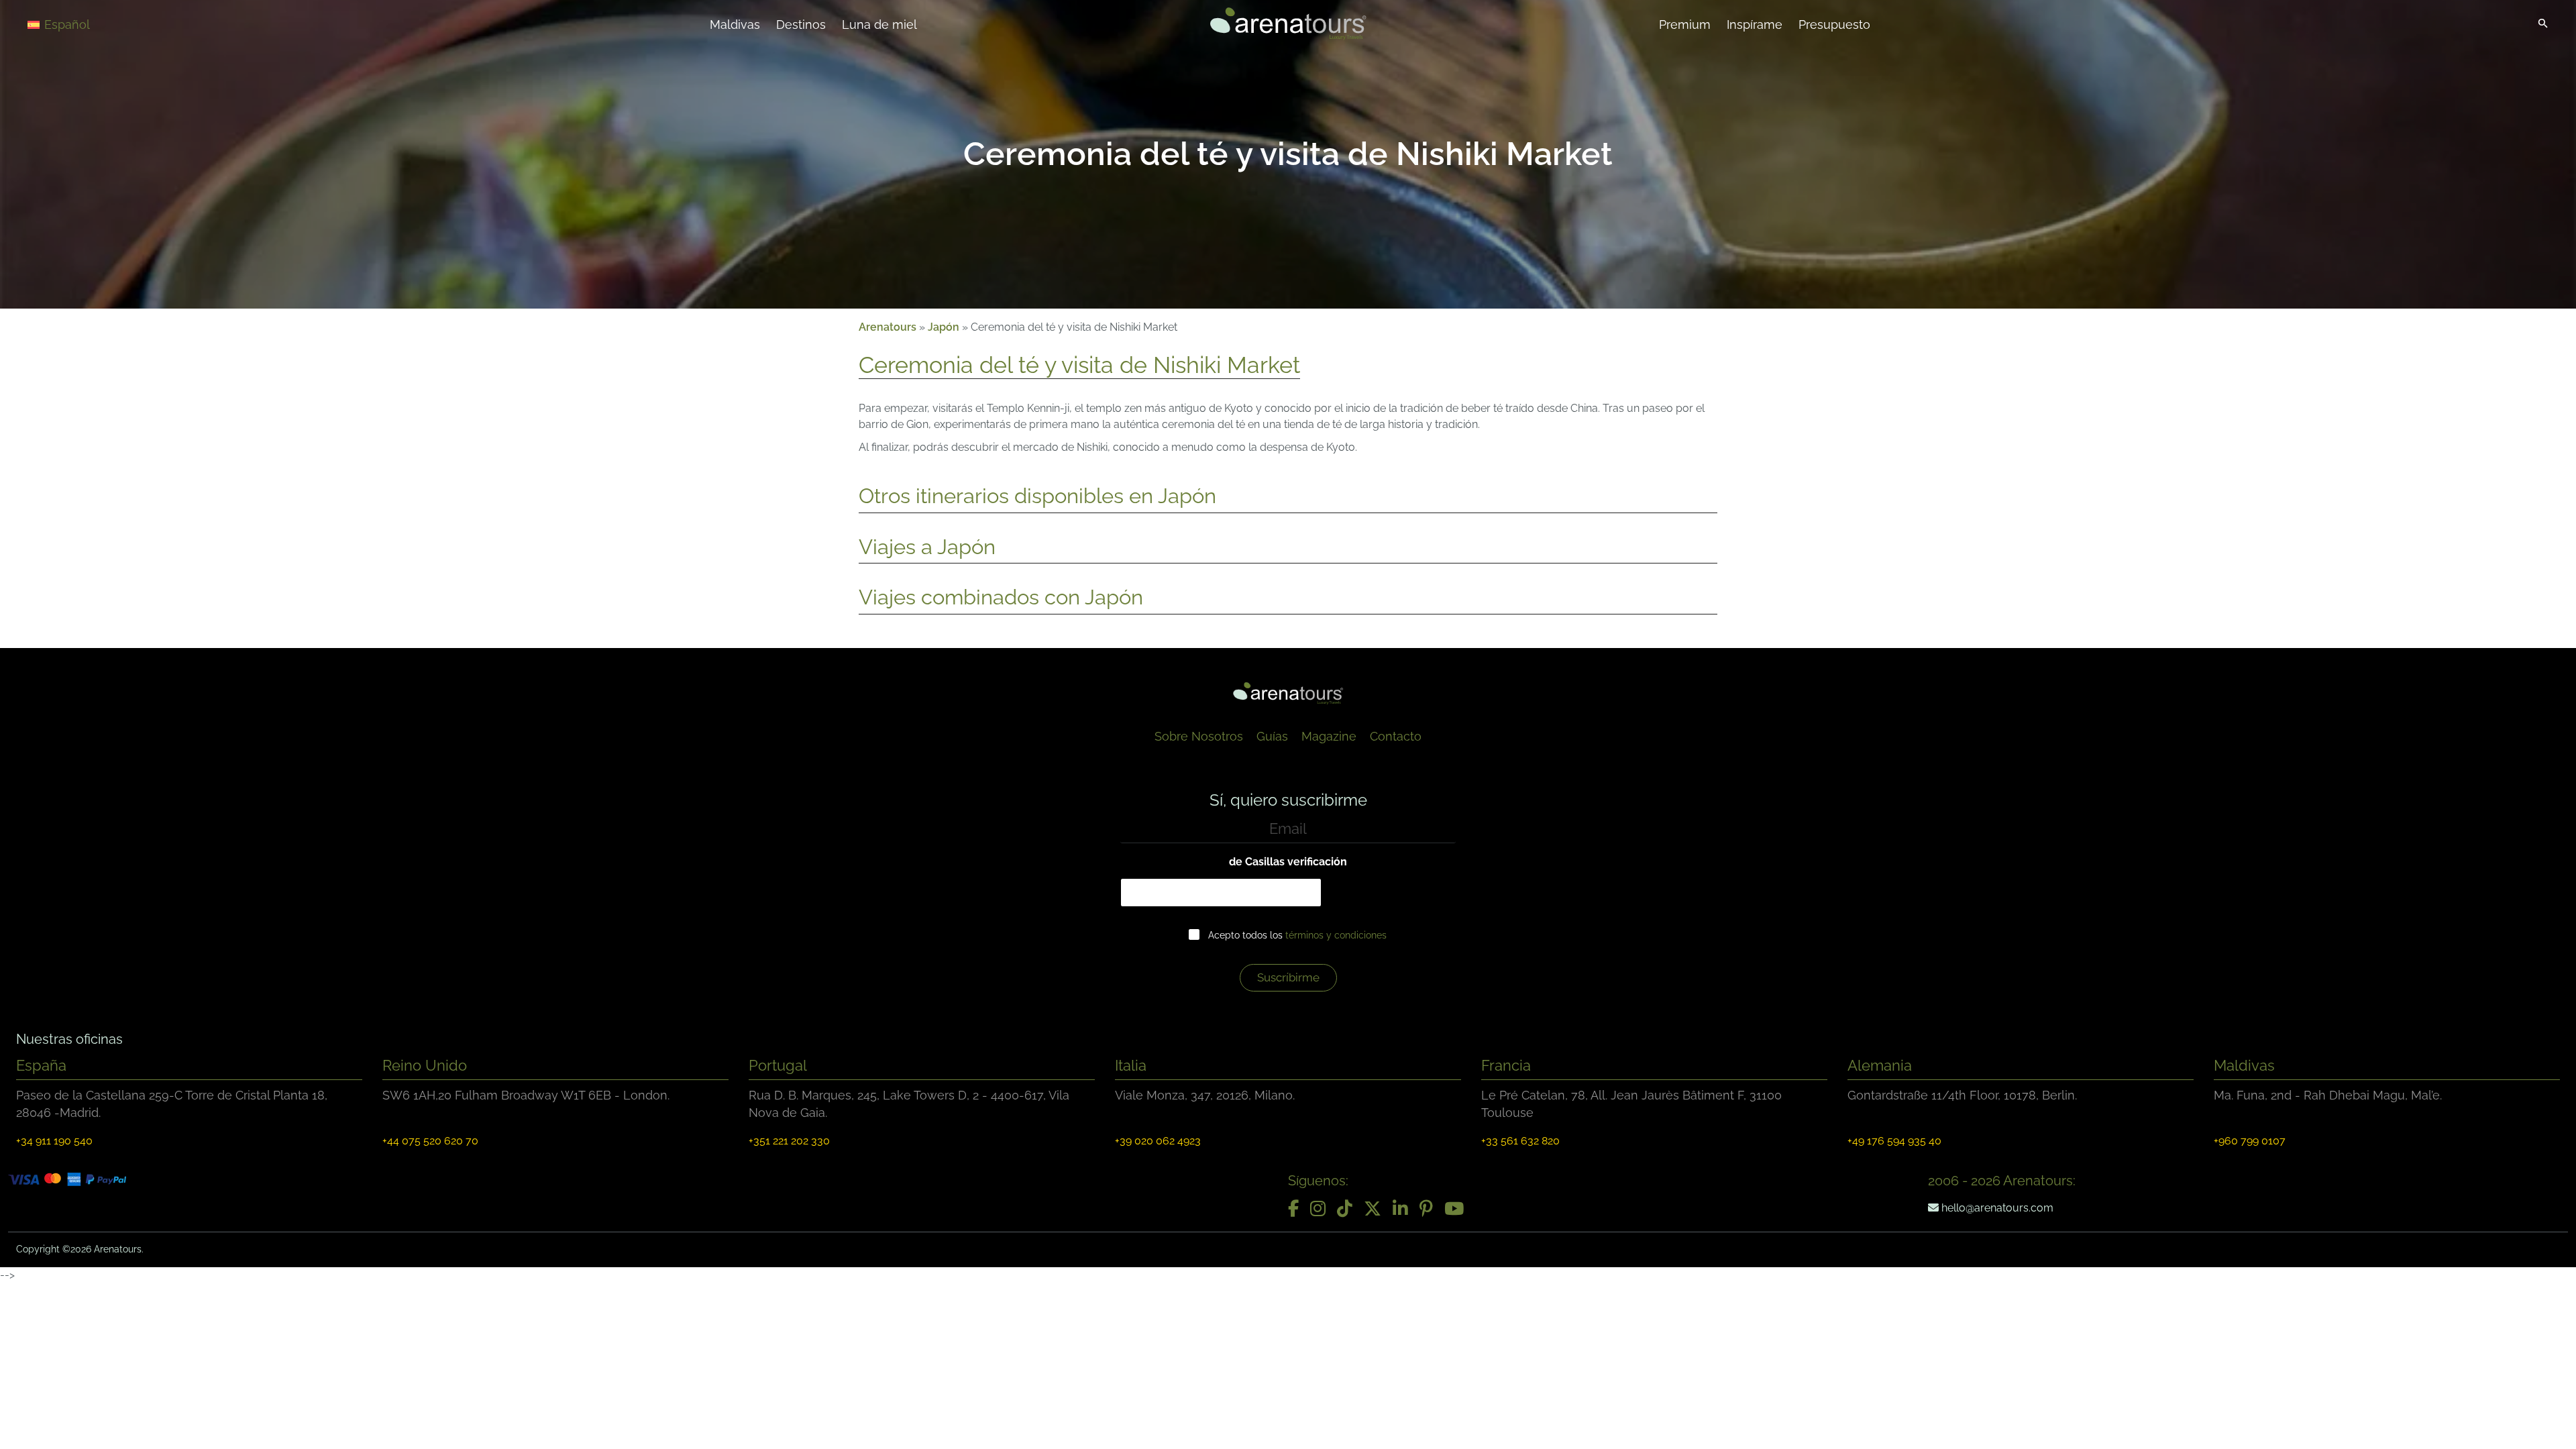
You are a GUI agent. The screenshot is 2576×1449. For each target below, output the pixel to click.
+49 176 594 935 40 (1894, 1141)
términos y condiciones (1336, 935)
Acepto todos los (1297, 935)
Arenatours (888, 327)
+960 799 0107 (2250, 1141)
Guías (1272, 736)
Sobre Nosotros (1199, 736)
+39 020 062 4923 (1158, 1141)
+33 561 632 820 (1520, 1141)
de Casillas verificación (1288, 862)
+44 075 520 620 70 (430, 1141)
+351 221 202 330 (789, 1141)
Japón (944, 327)
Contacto (1396, 736)
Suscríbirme (1288, 977)
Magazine (1329, 736)
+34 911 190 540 (54, 1141)
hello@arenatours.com (1996, 1208)
